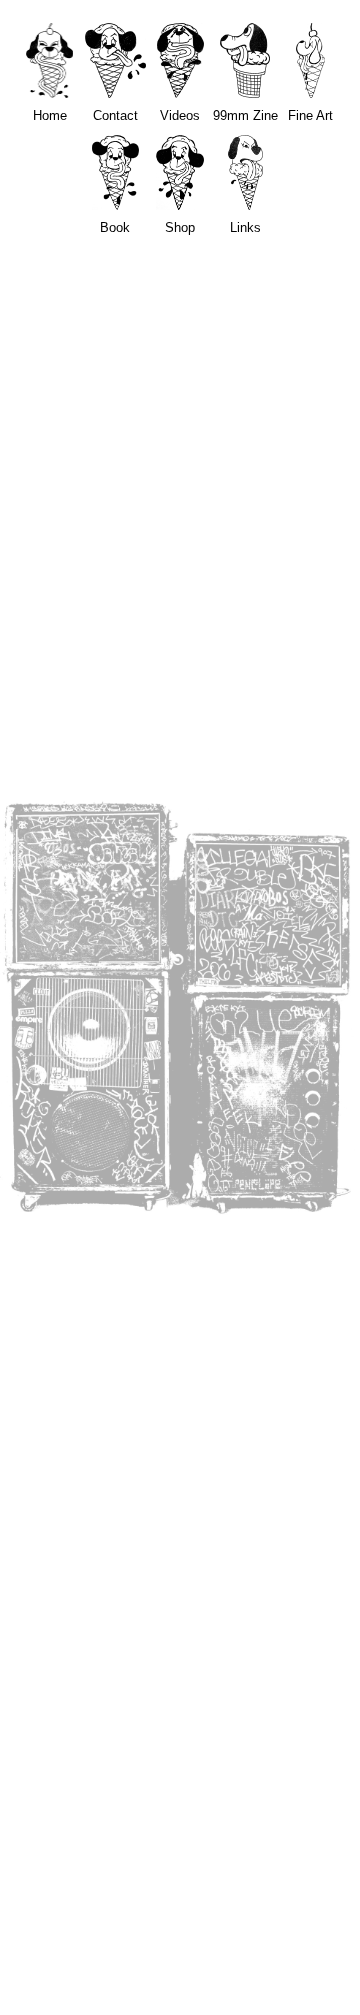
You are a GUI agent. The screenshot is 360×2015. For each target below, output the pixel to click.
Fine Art (310, 115)
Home (50, 115)
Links (245, 227)
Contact (115, 115)
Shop (180, 227)
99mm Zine (245, 115)
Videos (180, 115)
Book (115, 227)
